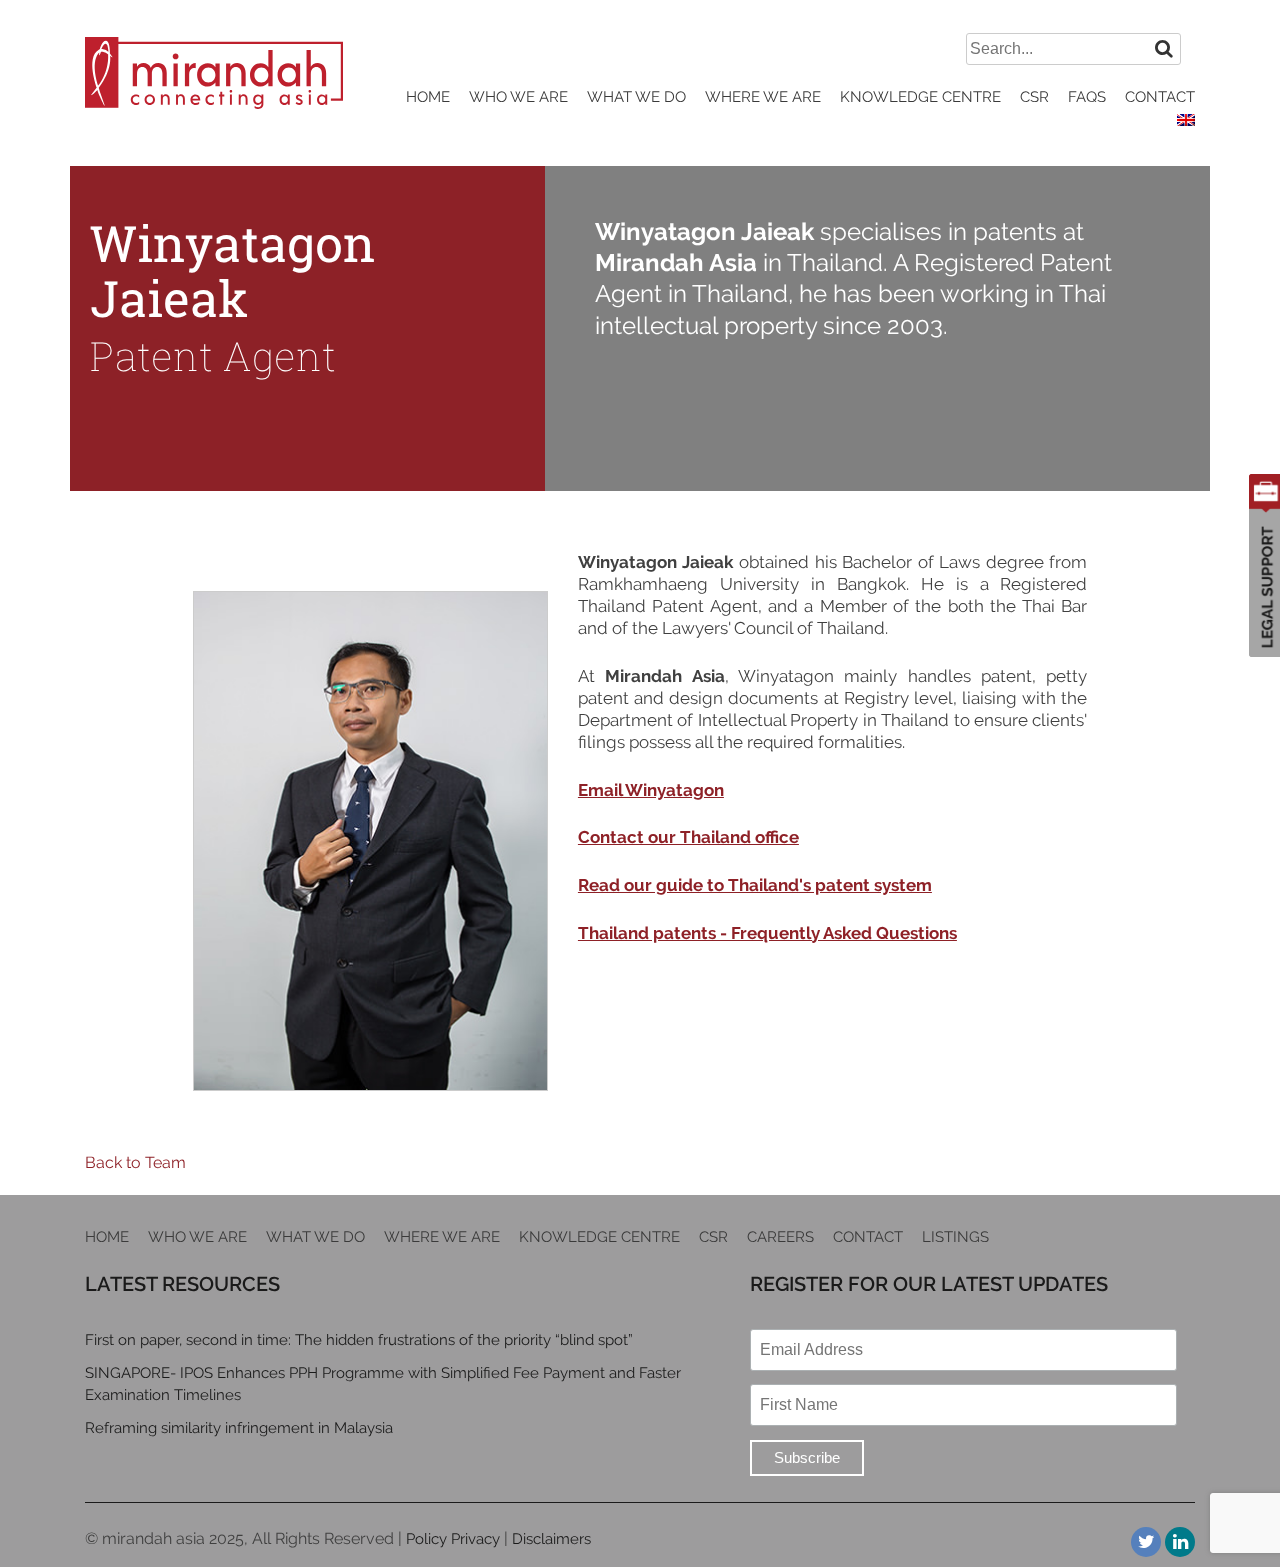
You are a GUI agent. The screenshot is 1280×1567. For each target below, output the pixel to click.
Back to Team (135, 1162)
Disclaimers (551, 1539)
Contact (1160, 97)
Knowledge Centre (920, 97)
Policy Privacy (453, 1539)
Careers (780, 1237)
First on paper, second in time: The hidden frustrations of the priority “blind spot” (359, 1340)
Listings (955, 1237)
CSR (1034, 97)
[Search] (1164, 48)
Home (428, 97)
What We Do (636, 97)
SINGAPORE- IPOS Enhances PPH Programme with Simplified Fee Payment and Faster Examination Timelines (383, 1384)
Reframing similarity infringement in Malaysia (239, 1428)
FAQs (1087, 97)
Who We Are (518, 97)
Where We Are (763, 97)
